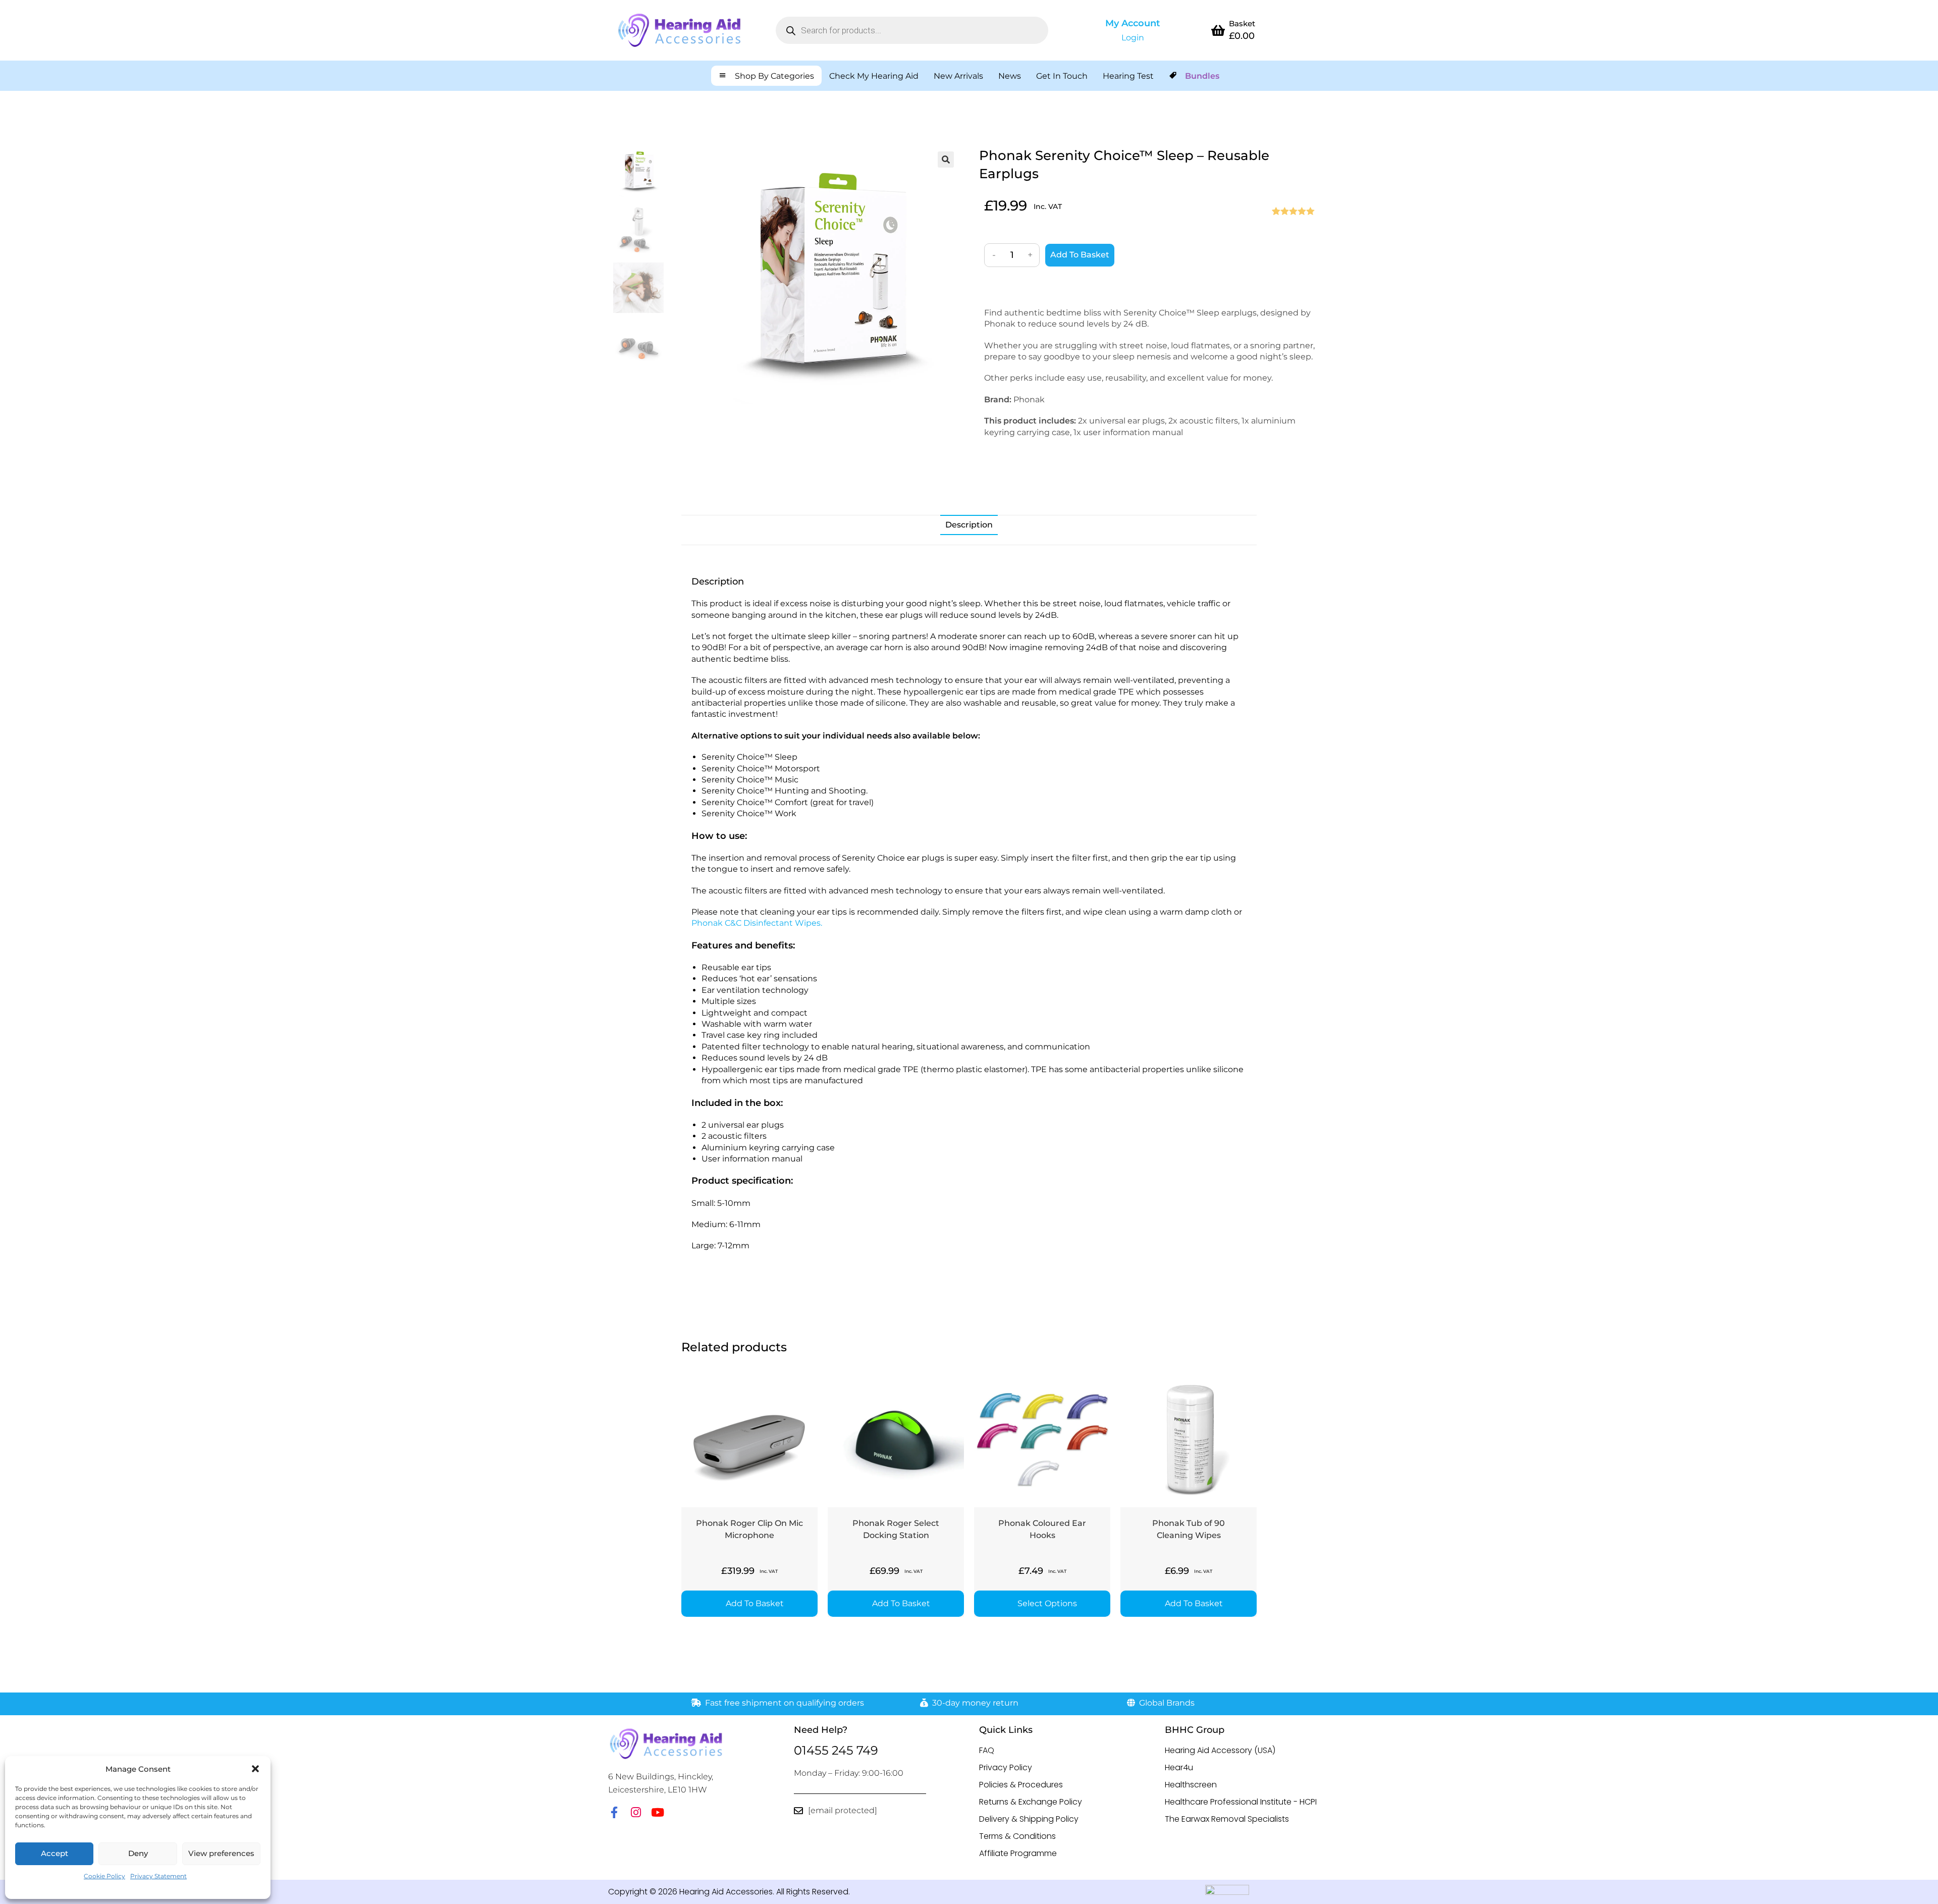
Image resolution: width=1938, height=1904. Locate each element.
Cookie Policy (104, 1876)
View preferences (221, 1853)
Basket (1242, 23)
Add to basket (1080, 255)
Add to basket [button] (755, 1603)
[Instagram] (636, 1812)
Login (1133, 38)
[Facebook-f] (614, 1812)
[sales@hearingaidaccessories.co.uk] (798, 1811)
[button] (255, 1769)
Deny (138, 1853)
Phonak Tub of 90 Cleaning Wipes (1189, 1529)
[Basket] (1218, 30)
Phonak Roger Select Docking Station (896, 1529)
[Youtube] (657, 1812)
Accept (55, 1853)
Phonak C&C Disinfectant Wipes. (757, 923)
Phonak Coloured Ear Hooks (1042, 1529)
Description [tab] (969, 525)
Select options (1047, 1603)
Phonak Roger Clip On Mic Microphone (749, 1529)
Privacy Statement (158, 1876)
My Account (1133, 23)
